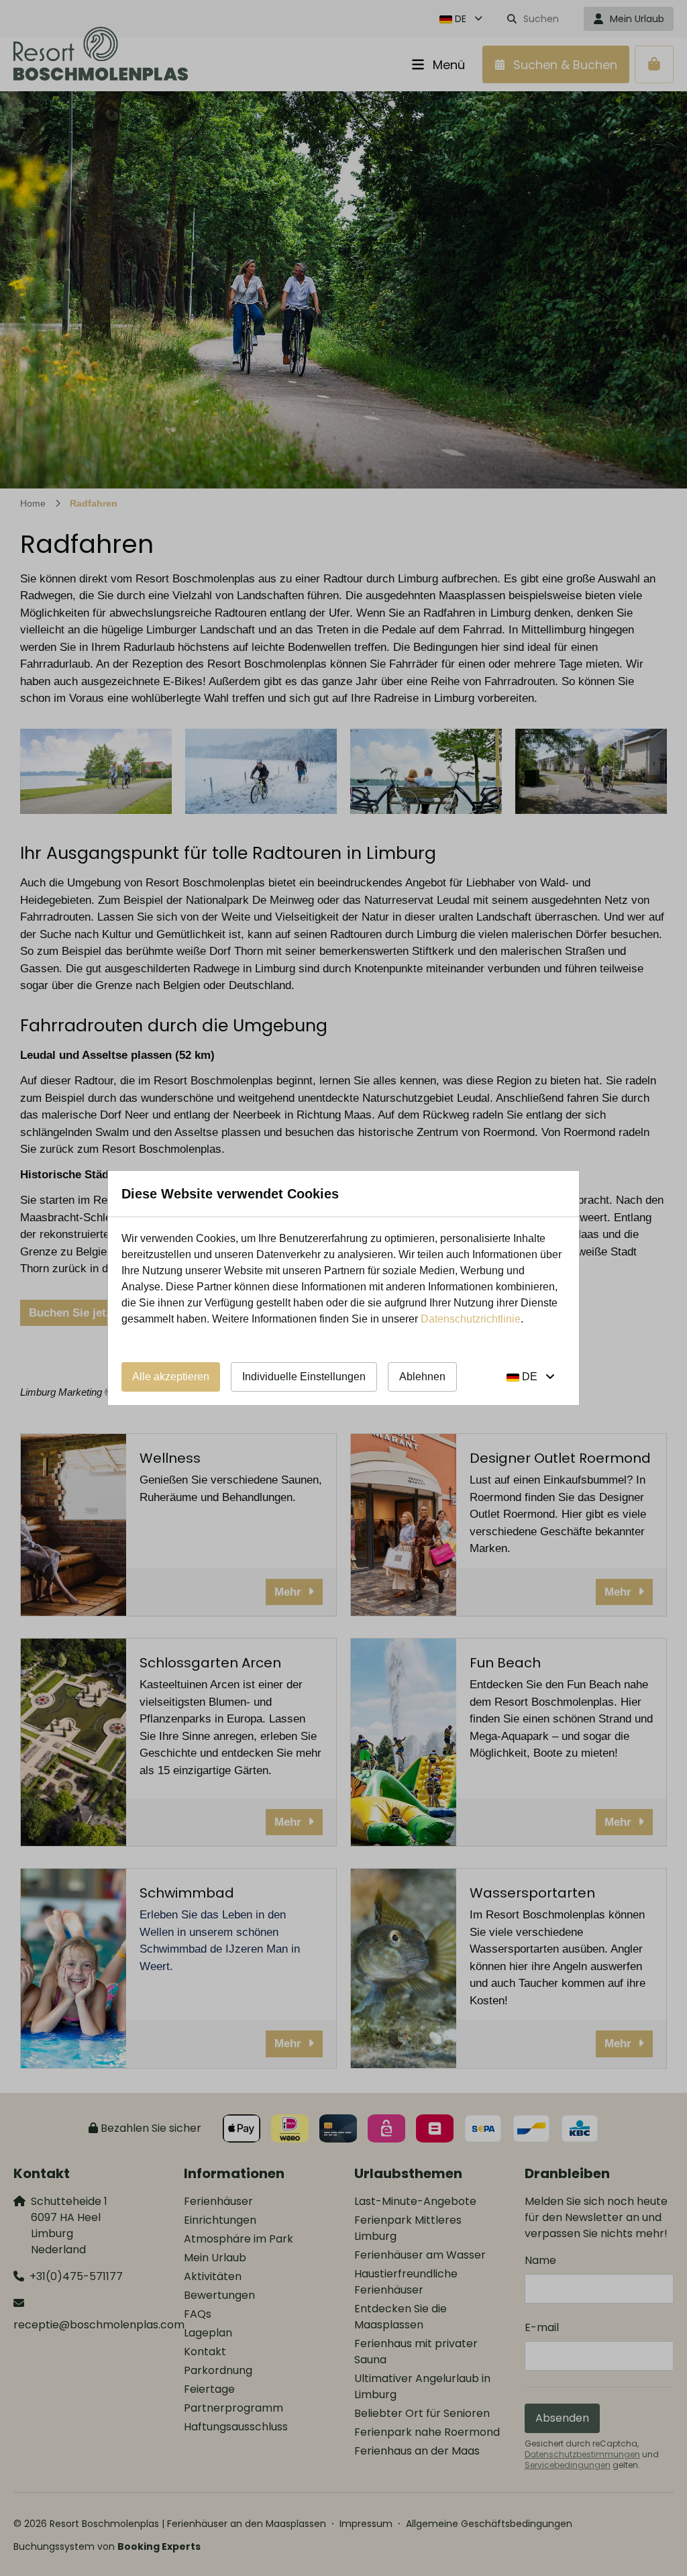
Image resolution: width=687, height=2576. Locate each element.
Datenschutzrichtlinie (471, 1319)
